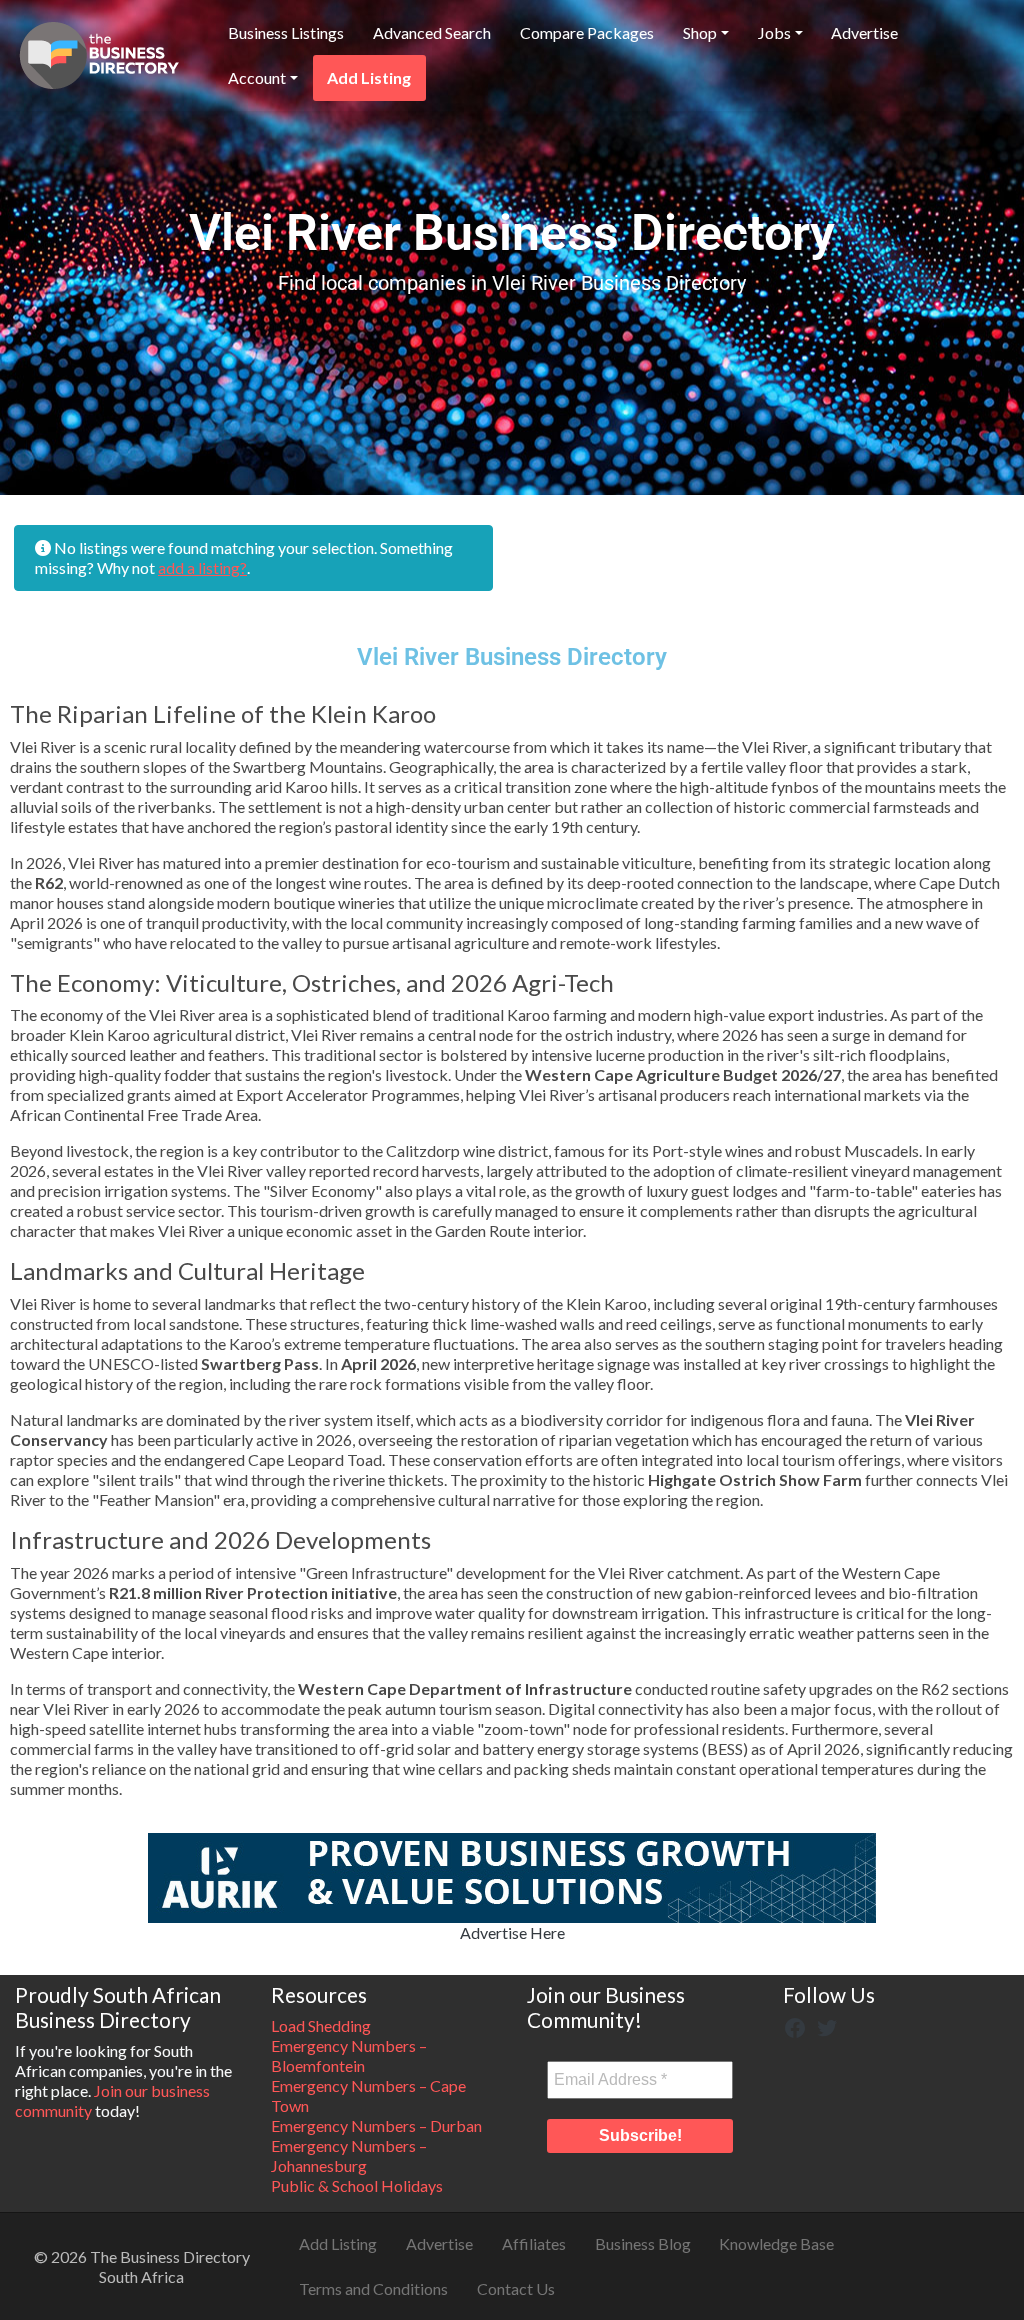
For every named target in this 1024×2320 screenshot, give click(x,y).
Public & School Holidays (357, 2185)
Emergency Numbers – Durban (376, 2125)
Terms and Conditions (373, 2288)
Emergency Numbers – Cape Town (368, 2095)
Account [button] (257, 77)
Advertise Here (512, 1932)
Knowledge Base (776, 2243)
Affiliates (534, 2243)
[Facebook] (795, 2025)
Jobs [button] (774, 32)
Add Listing (369, 77)
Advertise (864, 32)
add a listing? (202, 567)
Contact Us (516, 2288)
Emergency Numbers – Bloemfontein (349, 2055)
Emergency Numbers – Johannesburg (349, 2155)
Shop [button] (700, 32)
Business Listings (286, 32)
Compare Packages (587, 32)
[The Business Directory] (99, 52)
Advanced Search (432, 32)
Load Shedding (321, 2025)
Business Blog (643, 2243)
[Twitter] (827, 2025)
